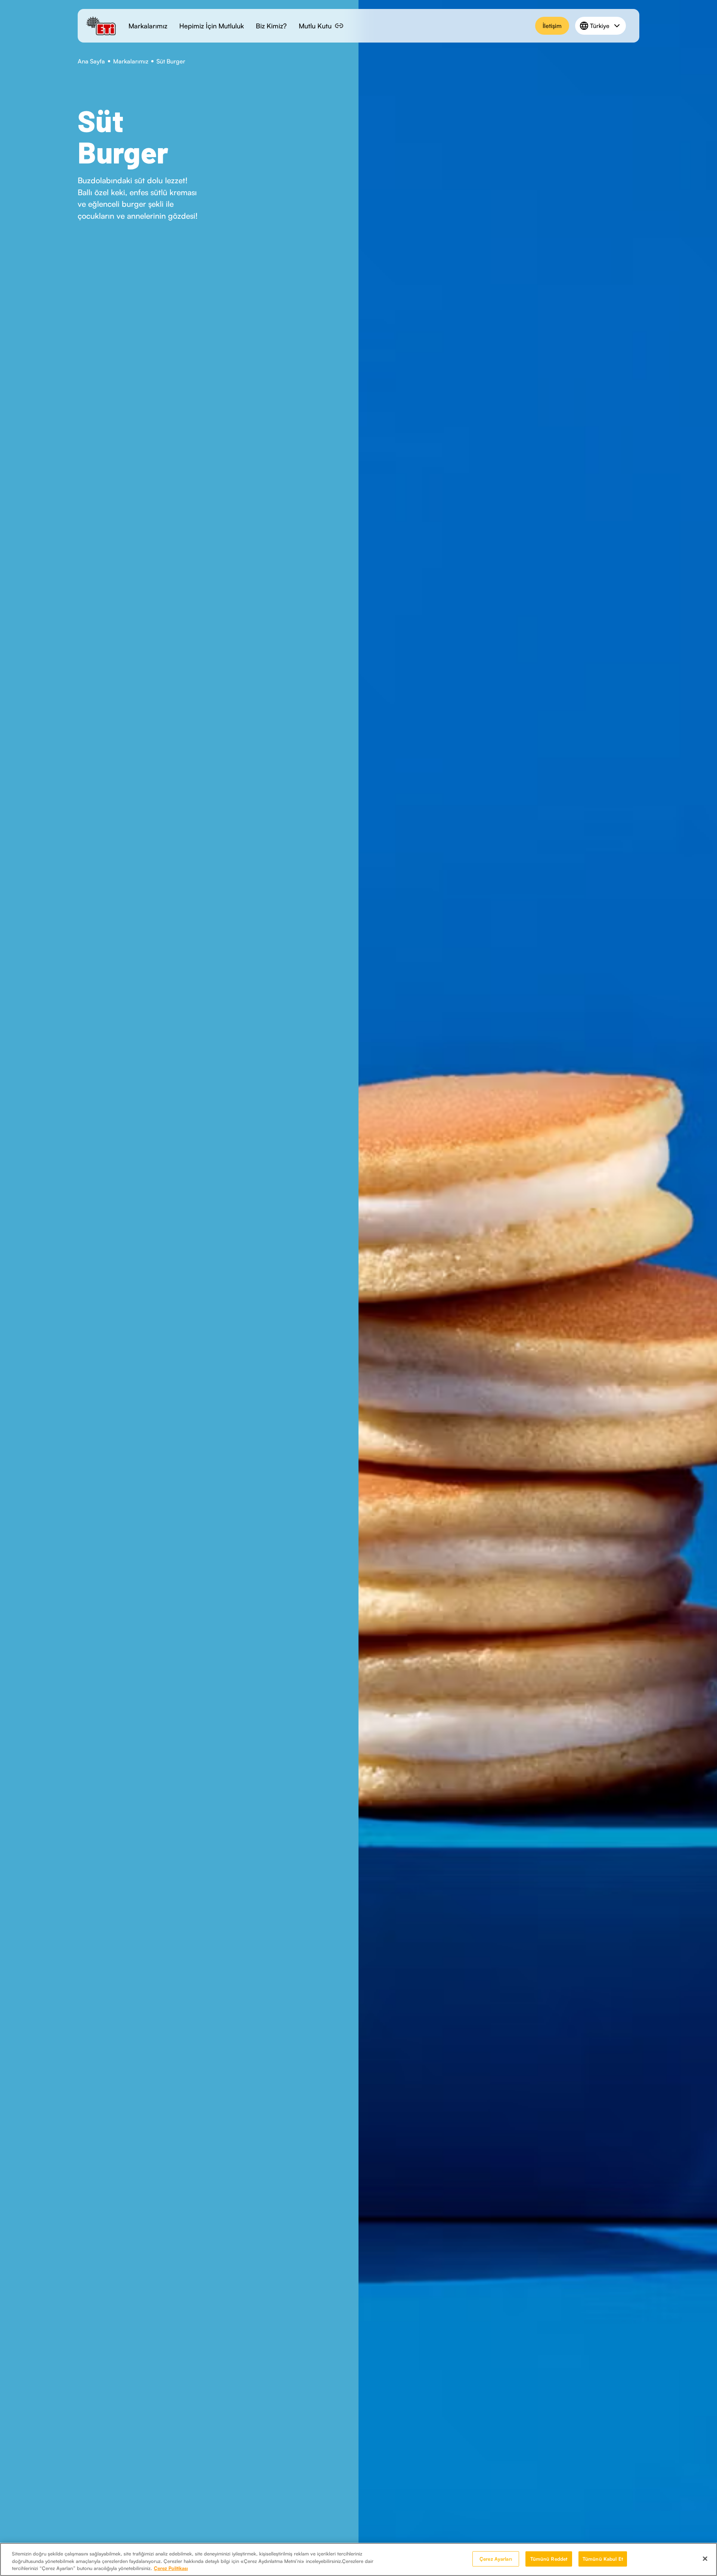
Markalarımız (148, 26)
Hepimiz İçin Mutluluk (212, 26)
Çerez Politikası (171, 2568)
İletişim (552, 26)
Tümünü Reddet (549, 2558)
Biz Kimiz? (271, 26)
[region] (358, 2559)
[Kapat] (705, 2558)
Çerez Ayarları (496, 2558)
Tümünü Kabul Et (603, 2558)
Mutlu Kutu (315, 26)
